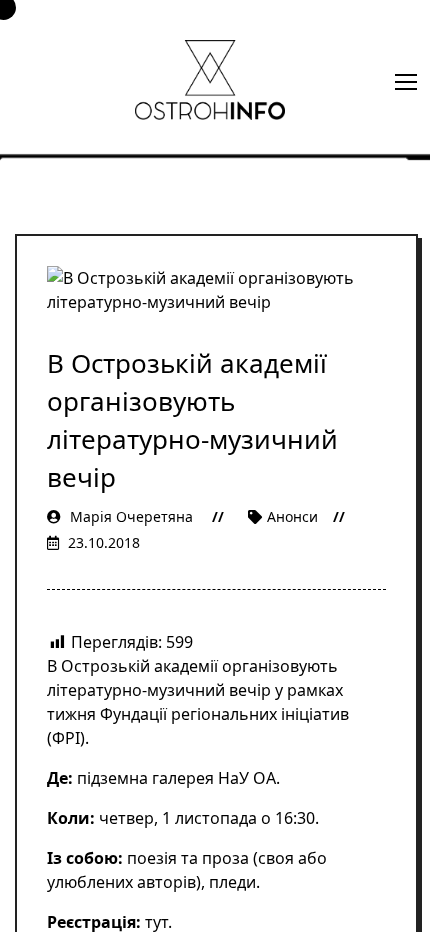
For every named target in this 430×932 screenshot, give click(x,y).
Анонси (292, 516)
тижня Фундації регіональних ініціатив (198, 714)
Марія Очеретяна (131, 516)
